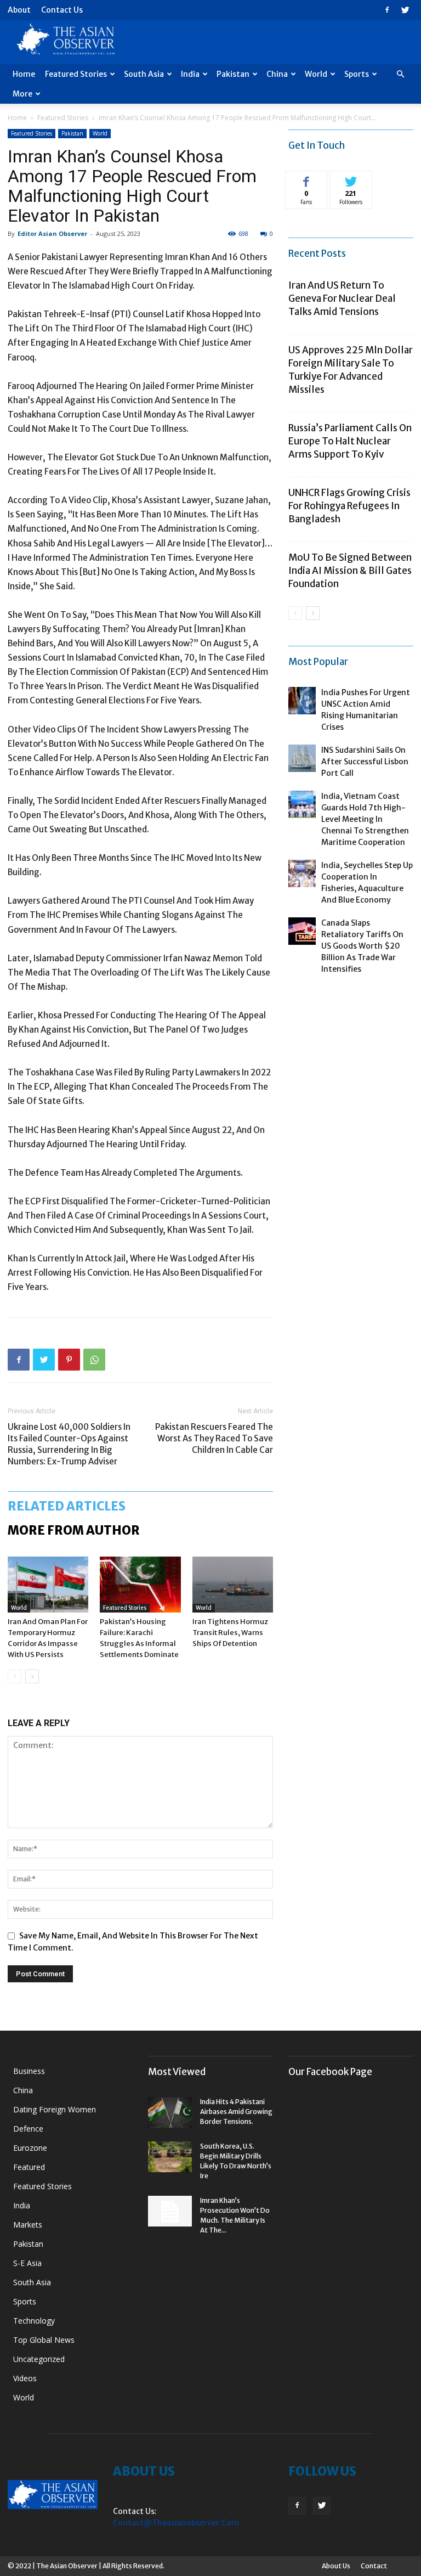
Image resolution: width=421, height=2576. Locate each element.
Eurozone (30, 2148)
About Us (336, 2566)
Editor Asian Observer (52, 233)
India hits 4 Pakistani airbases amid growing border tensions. (236, 2112)
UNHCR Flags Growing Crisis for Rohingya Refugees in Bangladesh (349, 506)
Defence (28, 2129)
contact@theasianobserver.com (176, 2523)
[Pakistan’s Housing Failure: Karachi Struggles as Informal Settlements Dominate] (140, 1584)
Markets (28, 2225)
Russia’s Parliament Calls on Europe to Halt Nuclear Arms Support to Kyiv (350, 441)
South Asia (144, 74)
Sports (357, 74)
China (277, 74)
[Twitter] (405, 10)
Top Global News (44, 2340)
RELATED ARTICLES (67, 1506)
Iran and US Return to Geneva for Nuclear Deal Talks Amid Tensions (342, 298)
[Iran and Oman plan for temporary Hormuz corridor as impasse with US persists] (48, 1584)
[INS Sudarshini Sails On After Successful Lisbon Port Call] (302, 758)
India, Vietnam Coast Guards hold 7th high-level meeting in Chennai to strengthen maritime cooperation (365, 819)
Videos (25, 2378)
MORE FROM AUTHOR (74, 1530)
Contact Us (62, 10)
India (190, 74)
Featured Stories (76, 74)
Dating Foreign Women (55, 2109)
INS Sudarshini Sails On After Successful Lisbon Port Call (365, 762)
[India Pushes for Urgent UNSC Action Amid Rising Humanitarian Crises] (302, 701)
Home (24, 74)
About (19, 10)
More (22, 94)
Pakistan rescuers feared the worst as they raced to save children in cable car (214, 1438)
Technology (34, 2321)
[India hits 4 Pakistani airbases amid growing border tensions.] (170, 2112)
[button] (400, 74)
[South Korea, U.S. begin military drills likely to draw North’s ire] (170, 2157)
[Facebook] (387, 10)
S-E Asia (27, 2263)
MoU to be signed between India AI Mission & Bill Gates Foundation (350, 571)
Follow (351, 179)
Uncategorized (39, 2359)
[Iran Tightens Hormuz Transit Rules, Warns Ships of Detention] (233, 1584)
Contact (374, 2566)
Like (307, 179)
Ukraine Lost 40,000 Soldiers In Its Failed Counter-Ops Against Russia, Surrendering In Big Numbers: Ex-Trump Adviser (69, 1444)
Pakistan (233, 74)
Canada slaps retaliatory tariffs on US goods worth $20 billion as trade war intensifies (362, 946)
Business (29, 2071)
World (316, 74)
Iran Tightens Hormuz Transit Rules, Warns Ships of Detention (230, 1633)
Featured (29, 2167)
